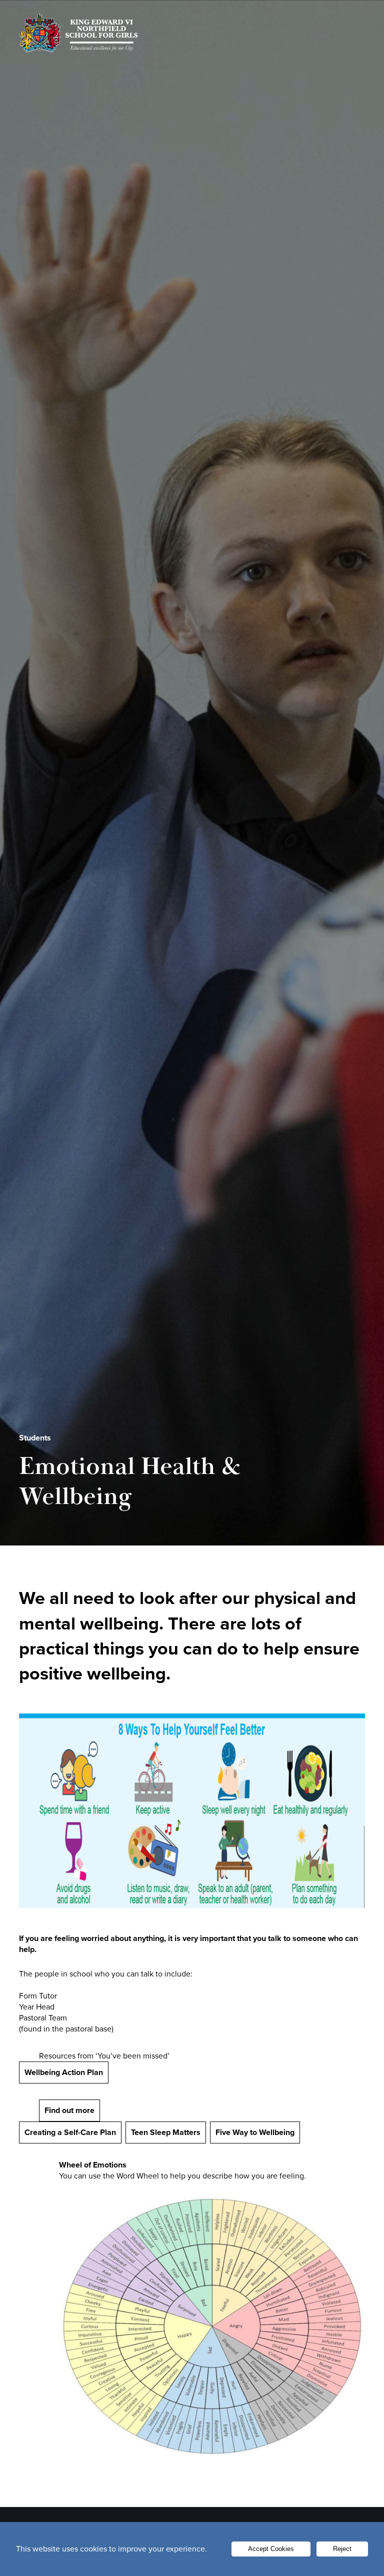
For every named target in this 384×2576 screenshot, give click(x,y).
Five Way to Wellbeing (255, 2132)
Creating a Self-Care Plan (70, 2132)
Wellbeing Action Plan (64, 2072)
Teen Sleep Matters (166, 2132)
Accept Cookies (271, 2549)
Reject (342, 2549)
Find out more (69, 2110)
